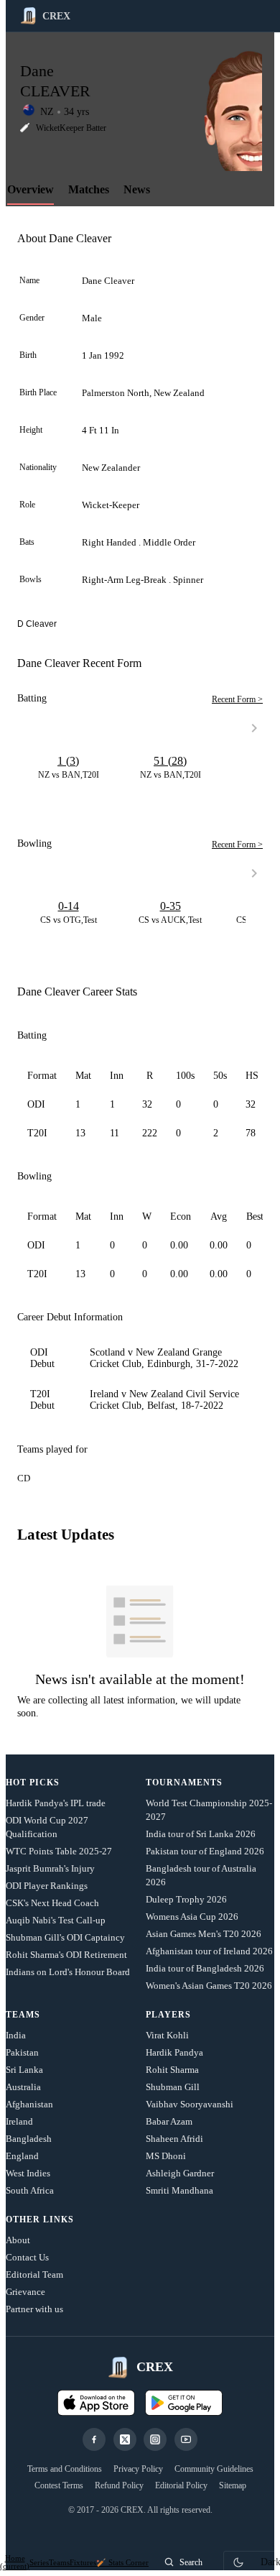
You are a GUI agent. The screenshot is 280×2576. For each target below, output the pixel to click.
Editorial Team (34, 2274)
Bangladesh (29, 2139)
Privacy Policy (138, 2469)
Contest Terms (59, 2485)
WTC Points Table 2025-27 (59, 1851)
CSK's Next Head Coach (52, 1903)
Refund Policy (119, 2485)
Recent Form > (237, 699)
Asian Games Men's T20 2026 (204, 1934)
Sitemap (233, 2485)
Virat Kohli (167, 2035)
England (22, 2156)
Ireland (19, 2121)
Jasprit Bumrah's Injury (50, 1868)
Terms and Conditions (65, 2469)
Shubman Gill (173, 2087)
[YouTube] (186, 2439)
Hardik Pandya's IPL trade (56, 1803)
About (18, 2240)
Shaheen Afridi (174, 2139)
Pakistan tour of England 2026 (205, 1851)
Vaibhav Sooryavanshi (190, 2104)
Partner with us (34, 2309)
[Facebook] (94, 2439)
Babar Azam (169, 2121)
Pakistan (22, 2052)
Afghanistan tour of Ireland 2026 (209, 1951)
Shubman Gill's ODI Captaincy (65, 1937)
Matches (89, 189)
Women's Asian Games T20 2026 (209, 1986)
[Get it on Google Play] (184, 2403)
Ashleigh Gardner (180, 2173)
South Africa (30, 2190)
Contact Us (27, 2257)
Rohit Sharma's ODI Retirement (66, 1955)
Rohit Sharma (172, 2070)
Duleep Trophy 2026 (186, 1899)
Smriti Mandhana (179, 2190)
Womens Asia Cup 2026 (192, 1917)
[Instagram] (155, 2439)
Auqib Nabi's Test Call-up (56, 1920)
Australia (23, 2087)
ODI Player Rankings (47, 1886)
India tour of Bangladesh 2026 (205, 1968)
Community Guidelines (214, 2469)
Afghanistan (29, 2104)
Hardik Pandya (174, 2052)
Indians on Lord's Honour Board (68, 1972)
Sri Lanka (24, 2070)
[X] (125, 2439)
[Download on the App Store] (96, 2403)
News (137, 189)
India (16, 2035)
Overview (31, 189)
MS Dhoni (166, 2156)
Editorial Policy (181, 2485)
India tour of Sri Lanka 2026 (201, 1834)
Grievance (25, 2292)
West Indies (28, 2173)
